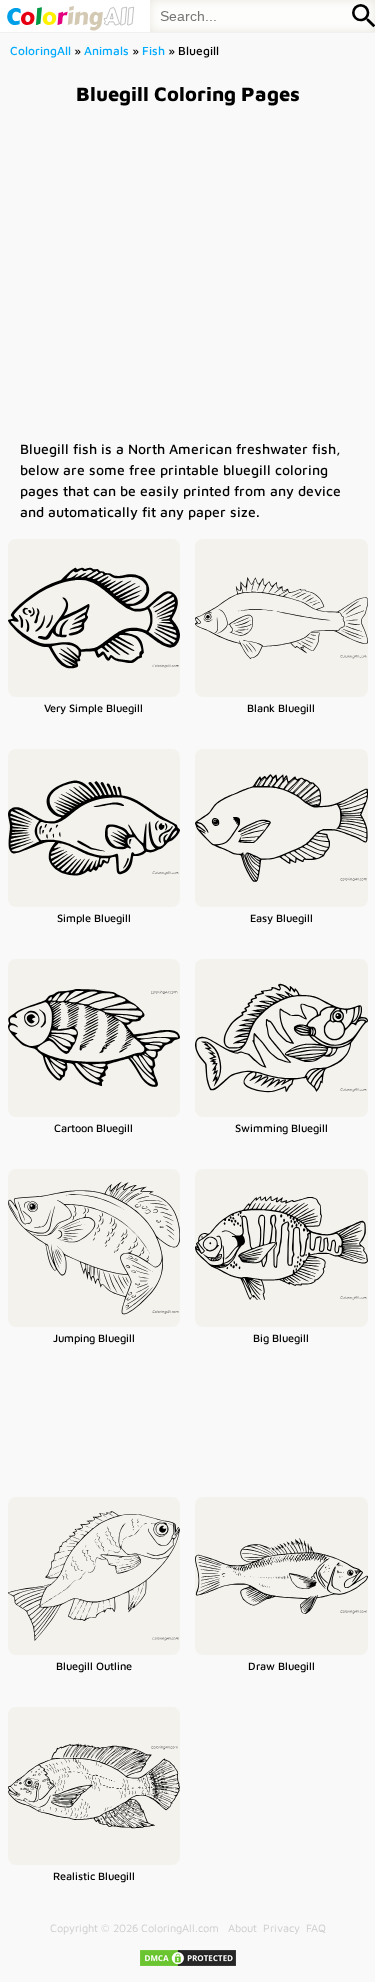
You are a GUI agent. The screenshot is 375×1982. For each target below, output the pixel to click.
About (242, 1927)
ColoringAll (40, 50)
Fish (153, 50)
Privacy (281, 1927)
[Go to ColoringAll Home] (70, 16)
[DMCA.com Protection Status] (188, 1963)
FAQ (316, 1927)
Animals (106, 50)
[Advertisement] (187, 271)
